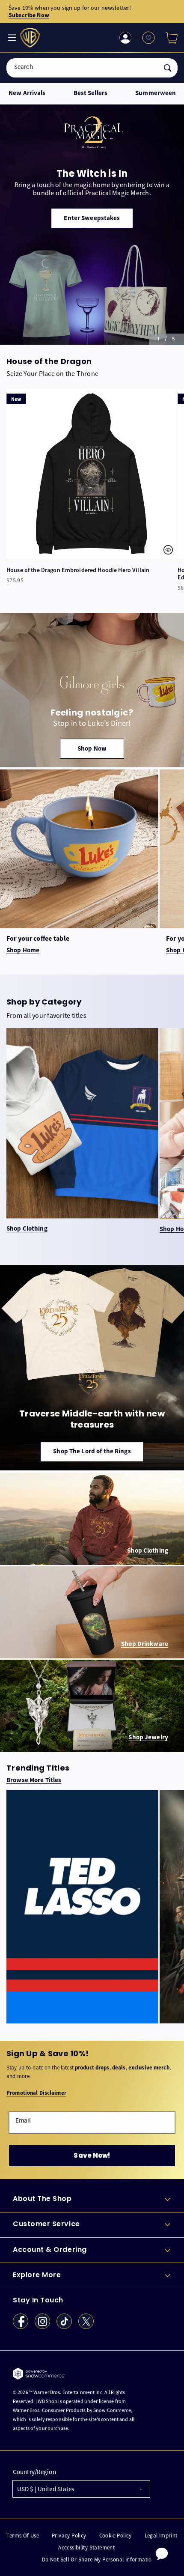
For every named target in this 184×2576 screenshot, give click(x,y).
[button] (168, 38)
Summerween (156, 93)
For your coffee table (38, 938)
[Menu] (11, 38)
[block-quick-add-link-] (91, 474)
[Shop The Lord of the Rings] (92, 1368)
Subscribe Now (29, 15)
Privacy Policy (69, 2536)
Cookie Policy (116, 2536)
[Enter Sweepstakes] (92, 225)
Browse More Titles (34, 1780)
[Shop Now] (92, 690)
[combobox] (92, 68)
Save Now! (92, 2155)
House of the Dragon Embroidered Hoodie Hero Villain (78, 570)
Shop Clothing (27, 1229)
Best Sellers (91, 93)
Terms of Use (23, 2536)
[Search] (168, 68)
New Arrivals (27, 93)
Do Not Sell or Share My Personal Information (98, 2560)
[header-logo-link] (31, 38)
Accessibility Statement (86, 2548)
